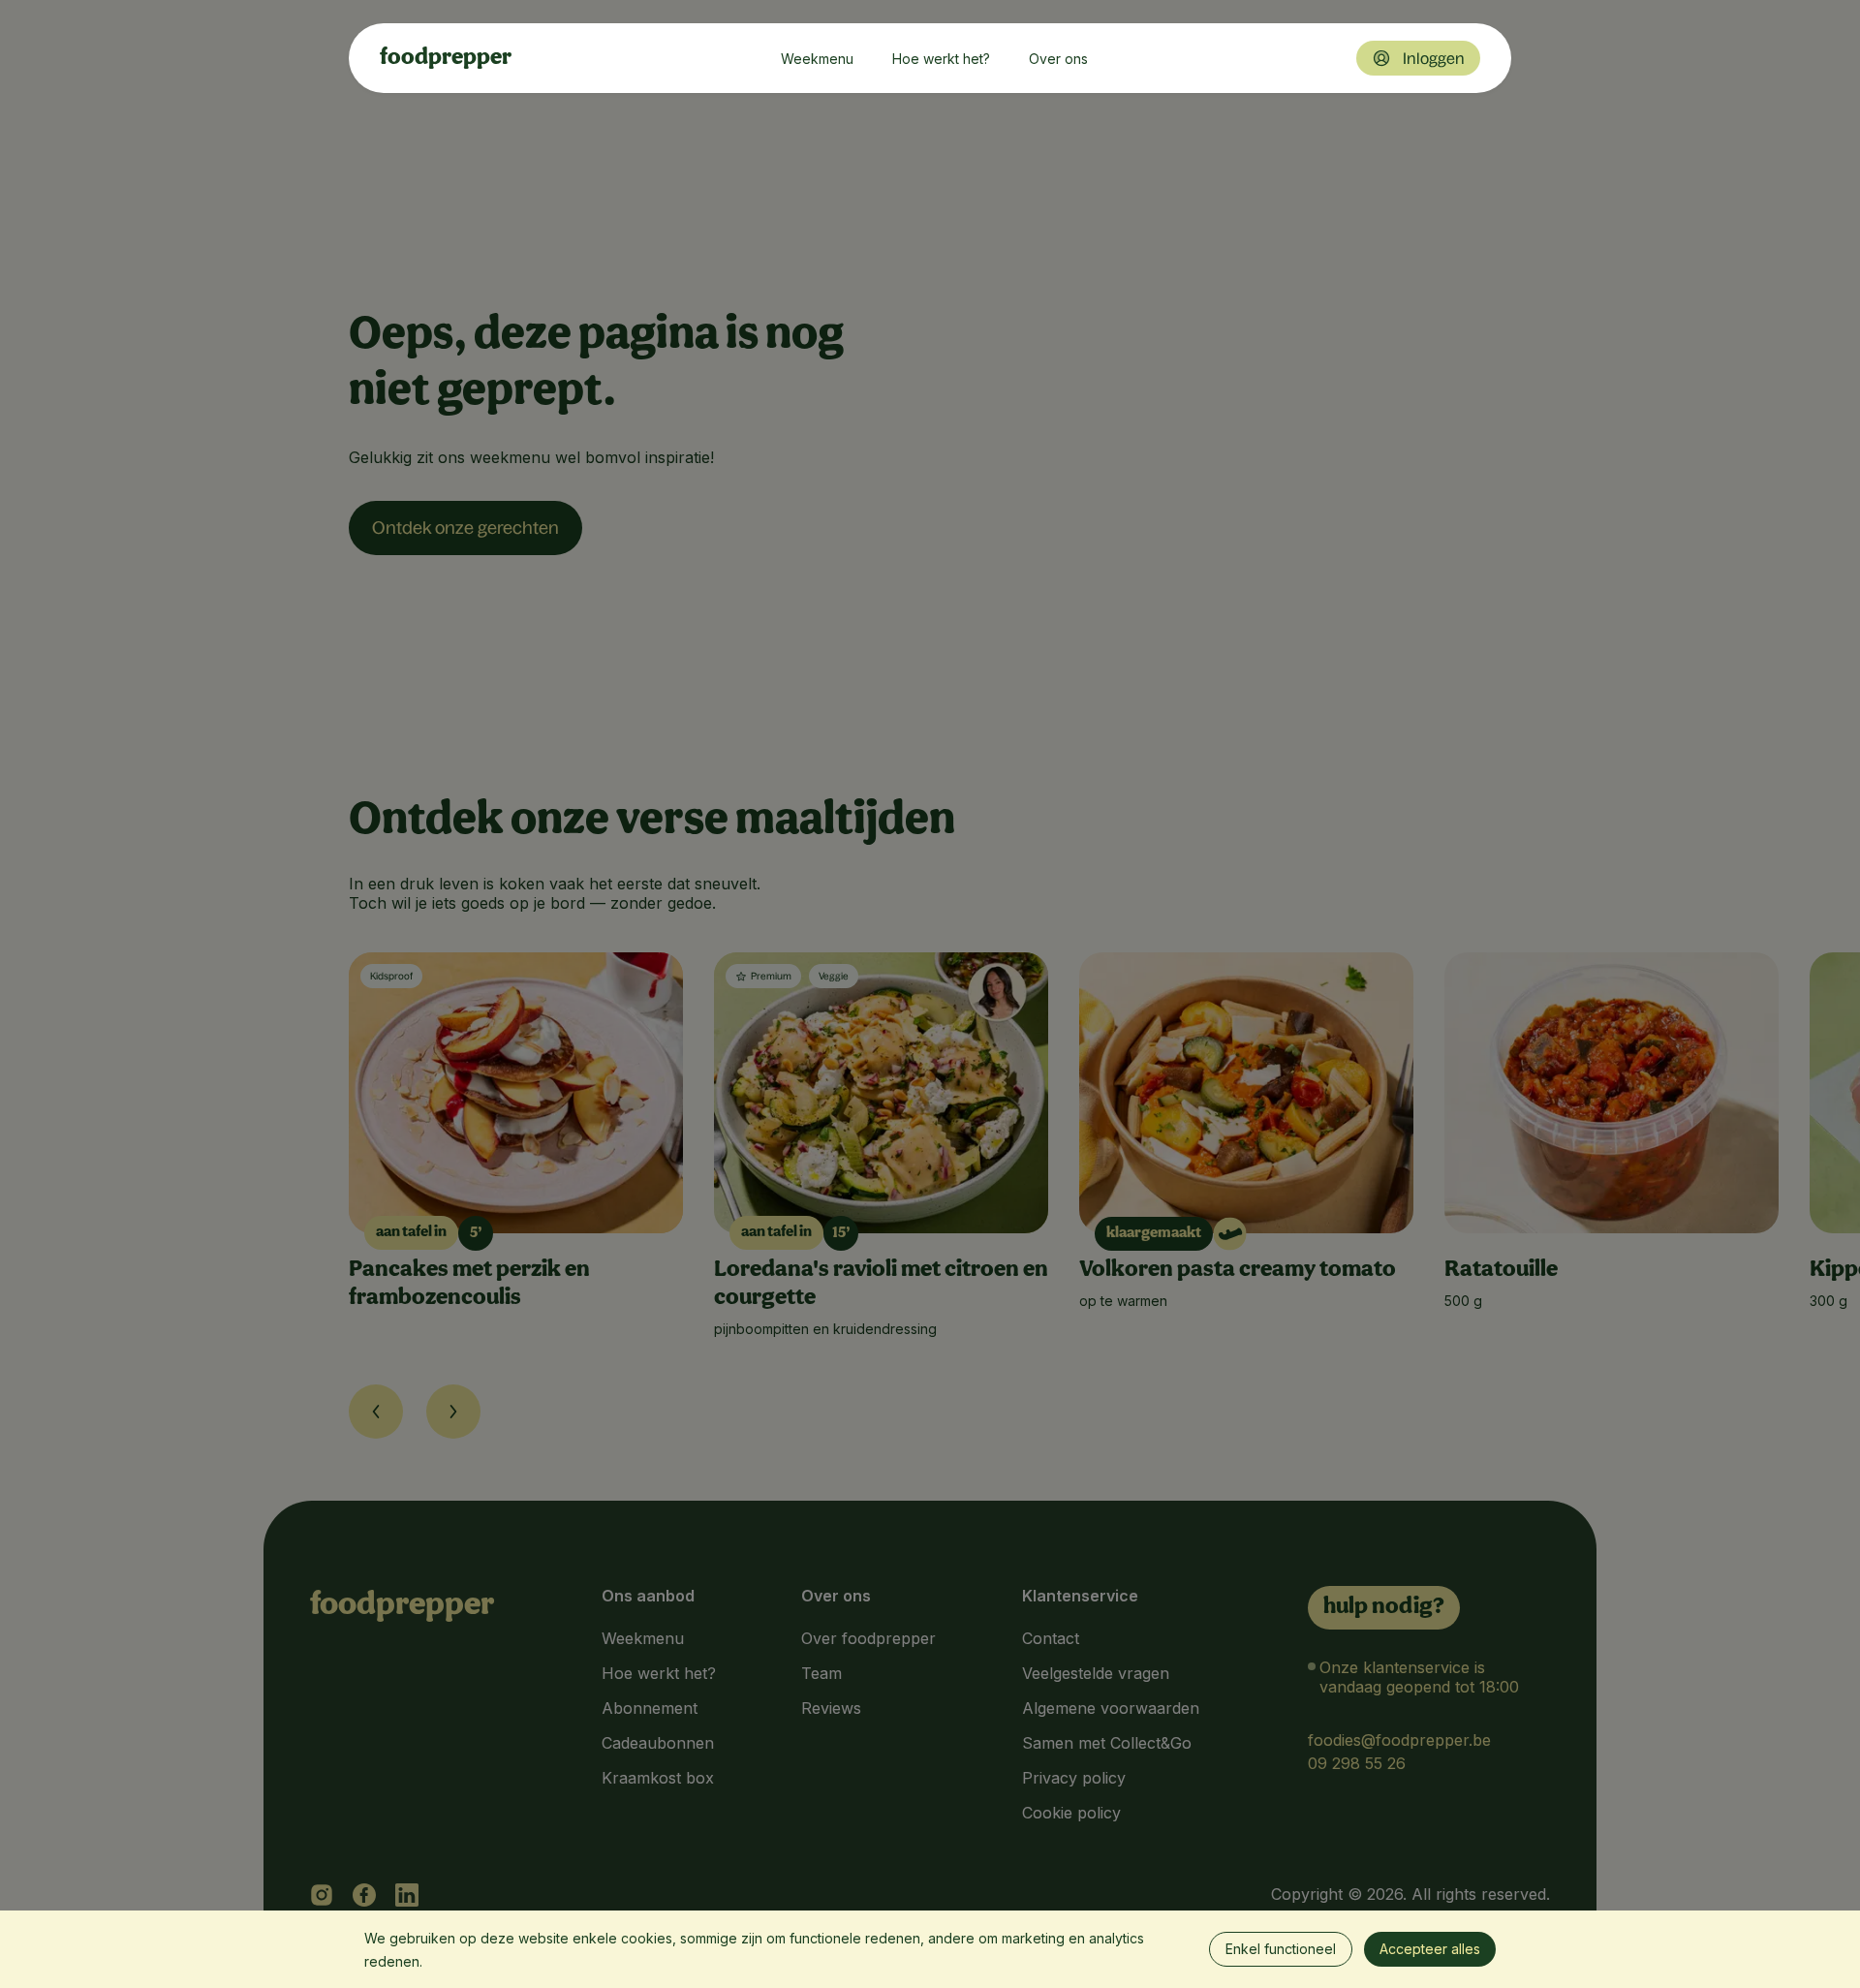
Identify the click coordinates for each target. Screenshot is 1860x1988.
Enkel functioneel (1281, 1949)
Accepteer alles (1430, 1949)
